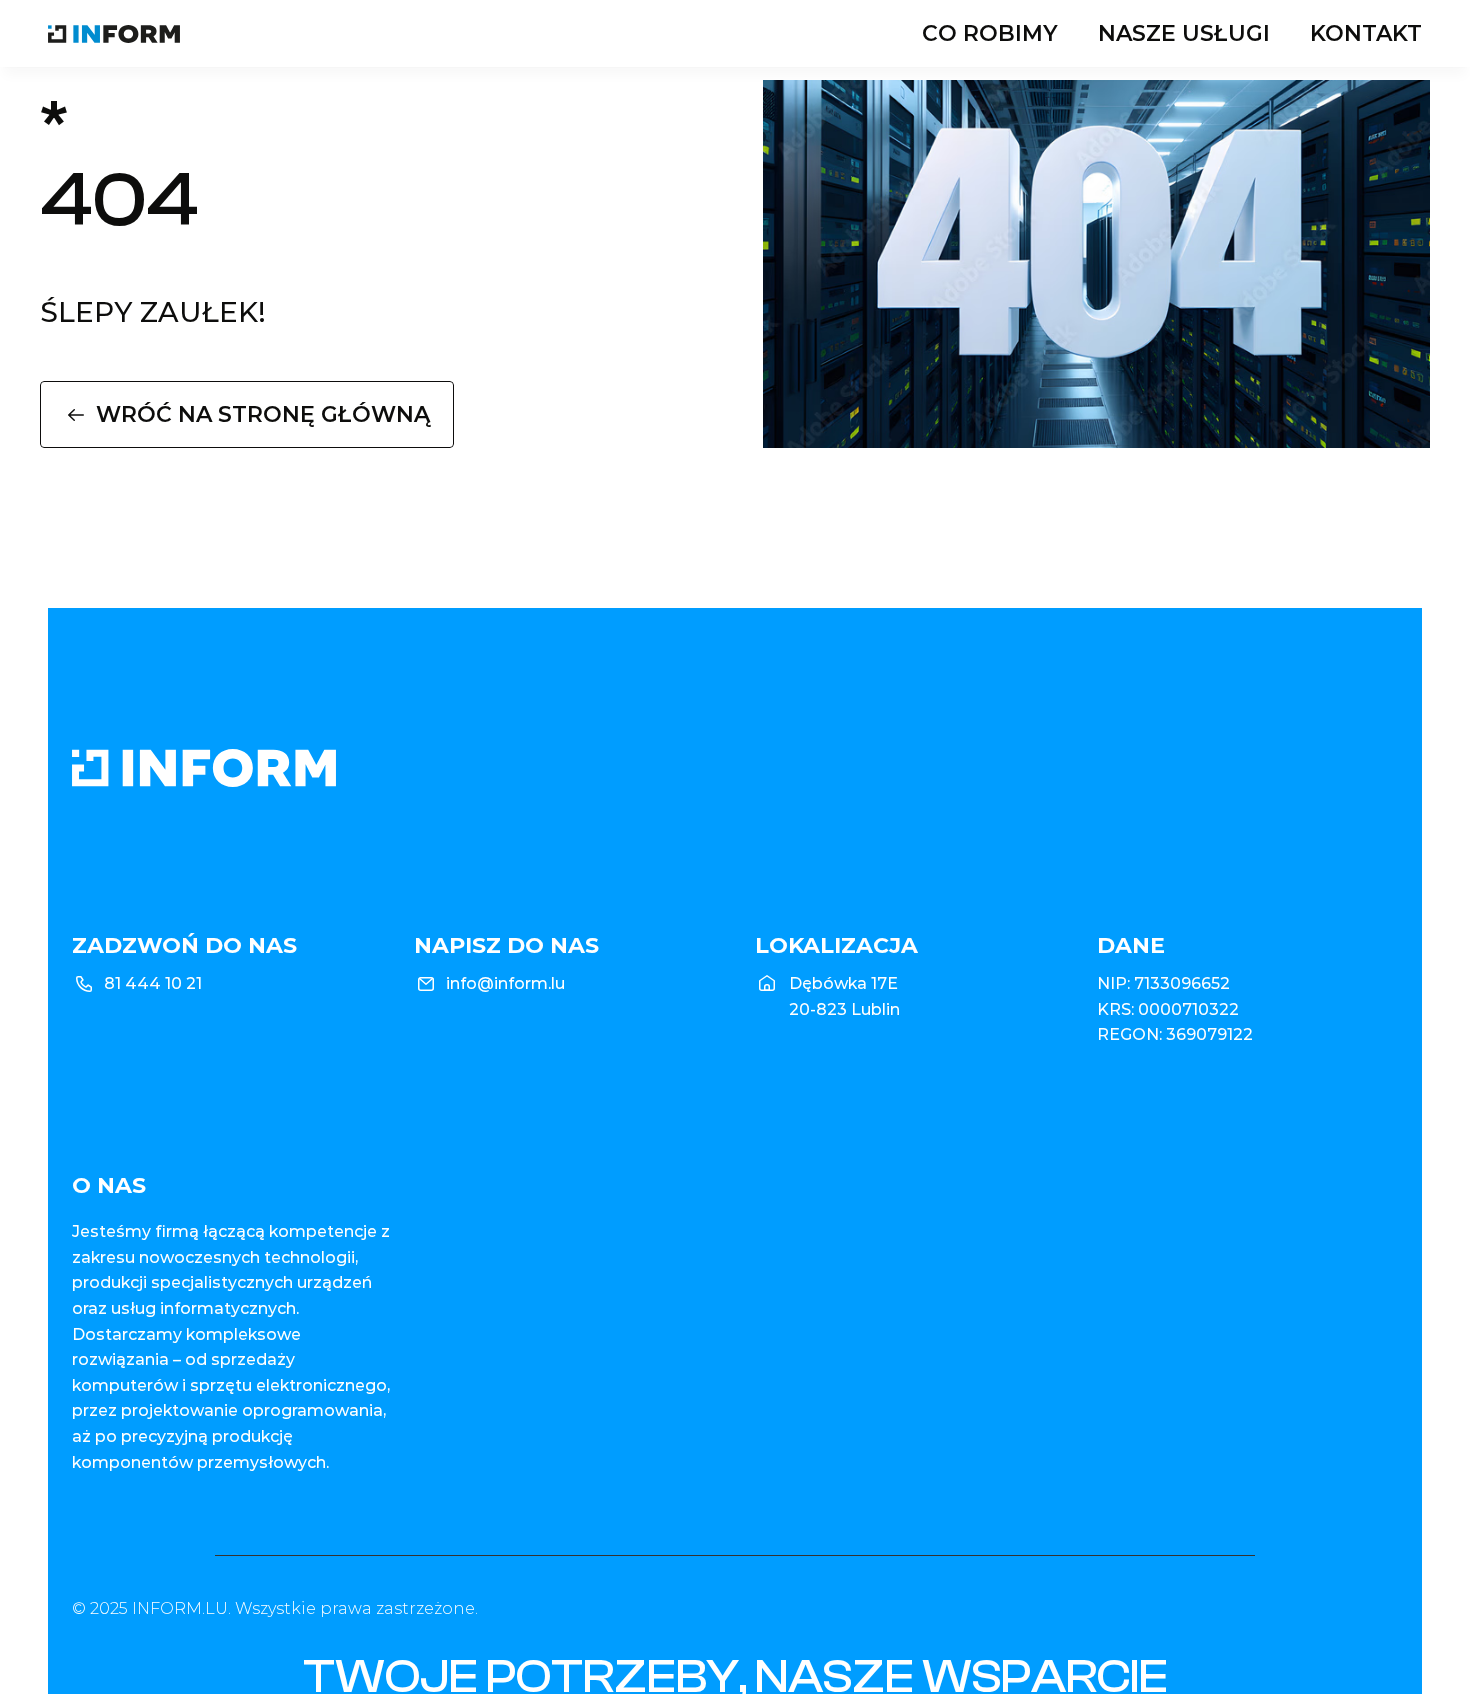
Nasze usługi (1184, 33)
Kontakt (1366, 33)
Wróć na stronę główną (263, 414)
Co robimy (990, 33)
